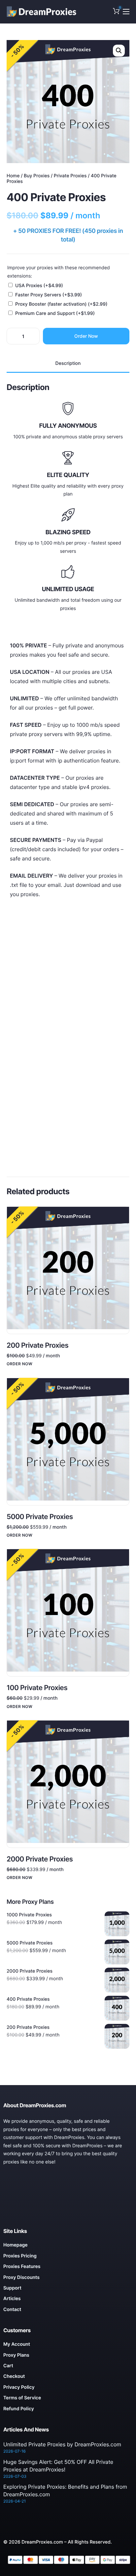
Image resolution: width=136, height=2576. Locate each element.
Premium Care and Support (55, 313)
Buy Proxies (37, 176)
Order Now (86, 336)
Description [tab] (68, 363)
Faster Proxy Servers (49, 295)
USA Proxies (39, 286)
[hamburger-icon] (126, 12)
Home (13, 176)
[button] (119, 51)
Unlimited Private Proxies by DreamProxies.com (62, 2444)
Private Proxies (70, 176)
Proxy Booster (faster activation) (61, 304)
